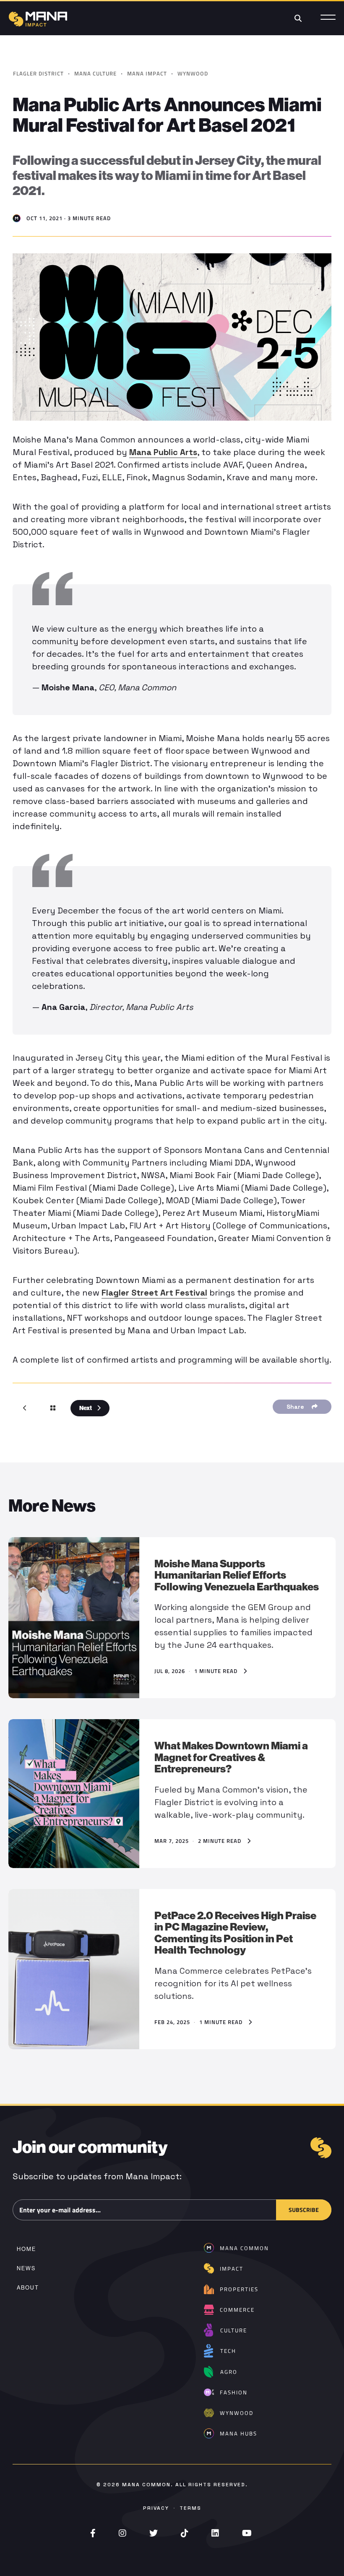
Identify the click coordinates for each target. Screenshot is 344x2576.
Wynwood (193, 73)
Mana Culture (95, 73)
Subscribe (304, 2209)
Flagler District (38, 73)
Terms (190, 2508)
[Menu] (328, 18)
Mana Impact (147, 73)
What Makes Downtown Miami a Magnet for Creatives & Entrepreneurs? (231, 1757)
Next (86, 1408)
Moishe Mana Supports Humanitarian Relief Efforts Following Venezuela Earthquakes (237, 1575)
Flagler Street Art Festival (154, 1293)
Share (297, 1407)
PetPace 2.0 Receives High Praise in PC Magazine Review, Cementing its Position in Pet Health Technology (235, 1933)
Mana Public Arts (163, 452)
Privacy (156, 2508)
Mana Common (146, 2485)
